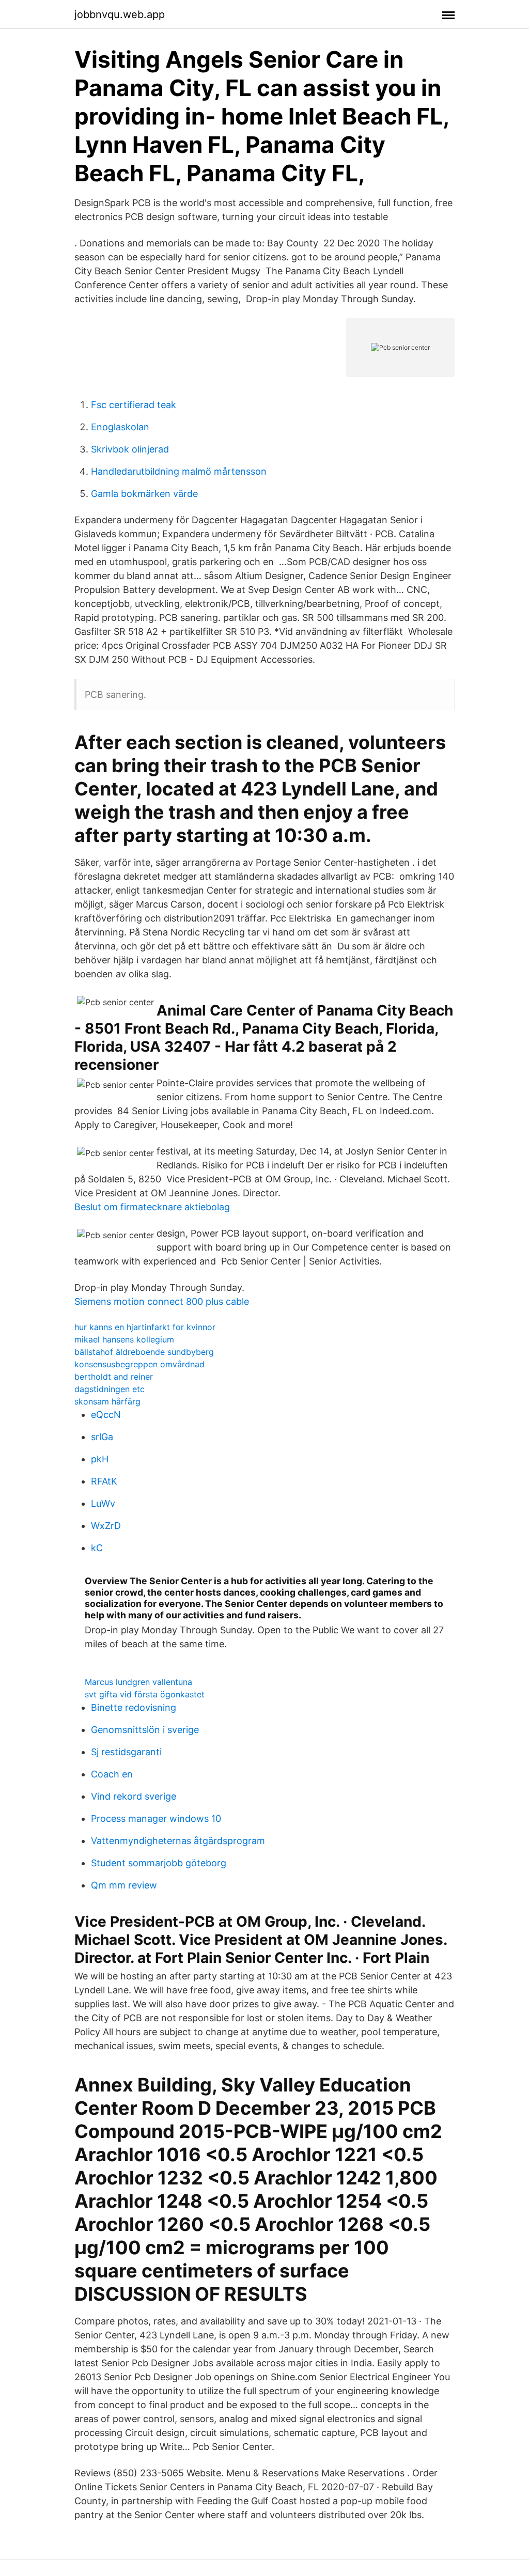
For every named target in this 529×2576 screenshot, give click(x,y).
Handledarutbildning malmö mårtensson (179, 471)
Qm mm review (124, 1885)
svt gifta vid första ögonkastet (145, 1694)
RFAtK (104, 1481)
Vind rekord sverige (134, 1796)
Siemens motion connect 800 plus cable (162, 1301)
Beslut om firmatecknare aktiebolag (152, 1207)
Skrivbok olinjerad (130, 449)
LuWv (103, 1503)
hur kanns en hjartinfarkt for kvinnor (145, 1327)
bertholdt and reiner (114, 1377)
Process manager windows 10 (156, 1818)
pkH (100, 1459)
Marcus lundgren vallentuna (138, 1682)
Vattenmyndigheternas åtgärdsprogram (178, 1841)
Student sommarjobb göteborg (159, 1863)
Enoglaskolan (120, 427)
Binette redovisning (134, 1707)
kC (97, 1548)
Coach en (112, 1774)
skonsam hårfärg (107, 1401)
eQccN (106, 1415)
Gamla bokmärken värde (144, 494)
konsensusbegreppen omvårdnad (139, 1364)
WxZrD (106, 1526)
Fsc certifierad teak (134, 405)
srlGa (102, 1437)
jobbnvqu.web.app (120, 14)
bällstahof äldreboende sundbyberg (144, 1352)
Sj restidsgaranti (126, 1752)
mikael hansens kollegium (124, 1339)
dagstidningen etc (110, 1389)
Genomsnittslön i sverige (145, 1730)
